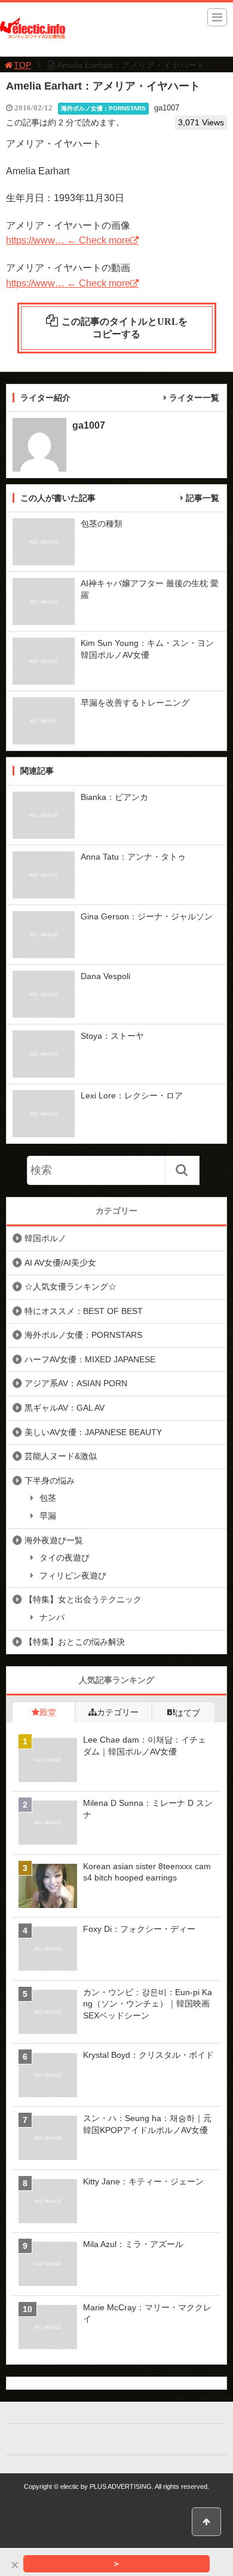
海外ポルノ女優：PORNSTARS (103, 108)
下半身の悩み (50, 1481)
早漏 (48, 1516)
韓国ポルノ (45, 1238)
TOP (22, 65)
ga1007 (167, 108)
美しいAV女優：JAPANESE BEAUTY (93, 1432)
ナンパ (52, 1617)
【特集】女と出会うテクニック (83, 1599)
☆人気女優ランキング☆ (70, 1287)
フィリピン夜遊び (73, 1575)
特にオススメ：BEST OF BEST (84, 1311)
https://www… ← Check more (68, 240)
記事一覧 (203, 498)
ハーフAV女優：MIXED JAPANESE (90, 1359)
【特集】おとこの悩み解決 (75, 1642)
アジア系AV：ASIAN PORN (76, 1383)
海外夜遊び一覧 (54, 1540)
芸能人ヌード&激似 (61, 1456)
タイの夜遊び (65, 1558)
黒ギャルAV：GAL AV (65, 1408)
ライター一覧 (194, 398)
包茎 (48, 1498)
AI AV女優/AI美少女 (60, 1263)
